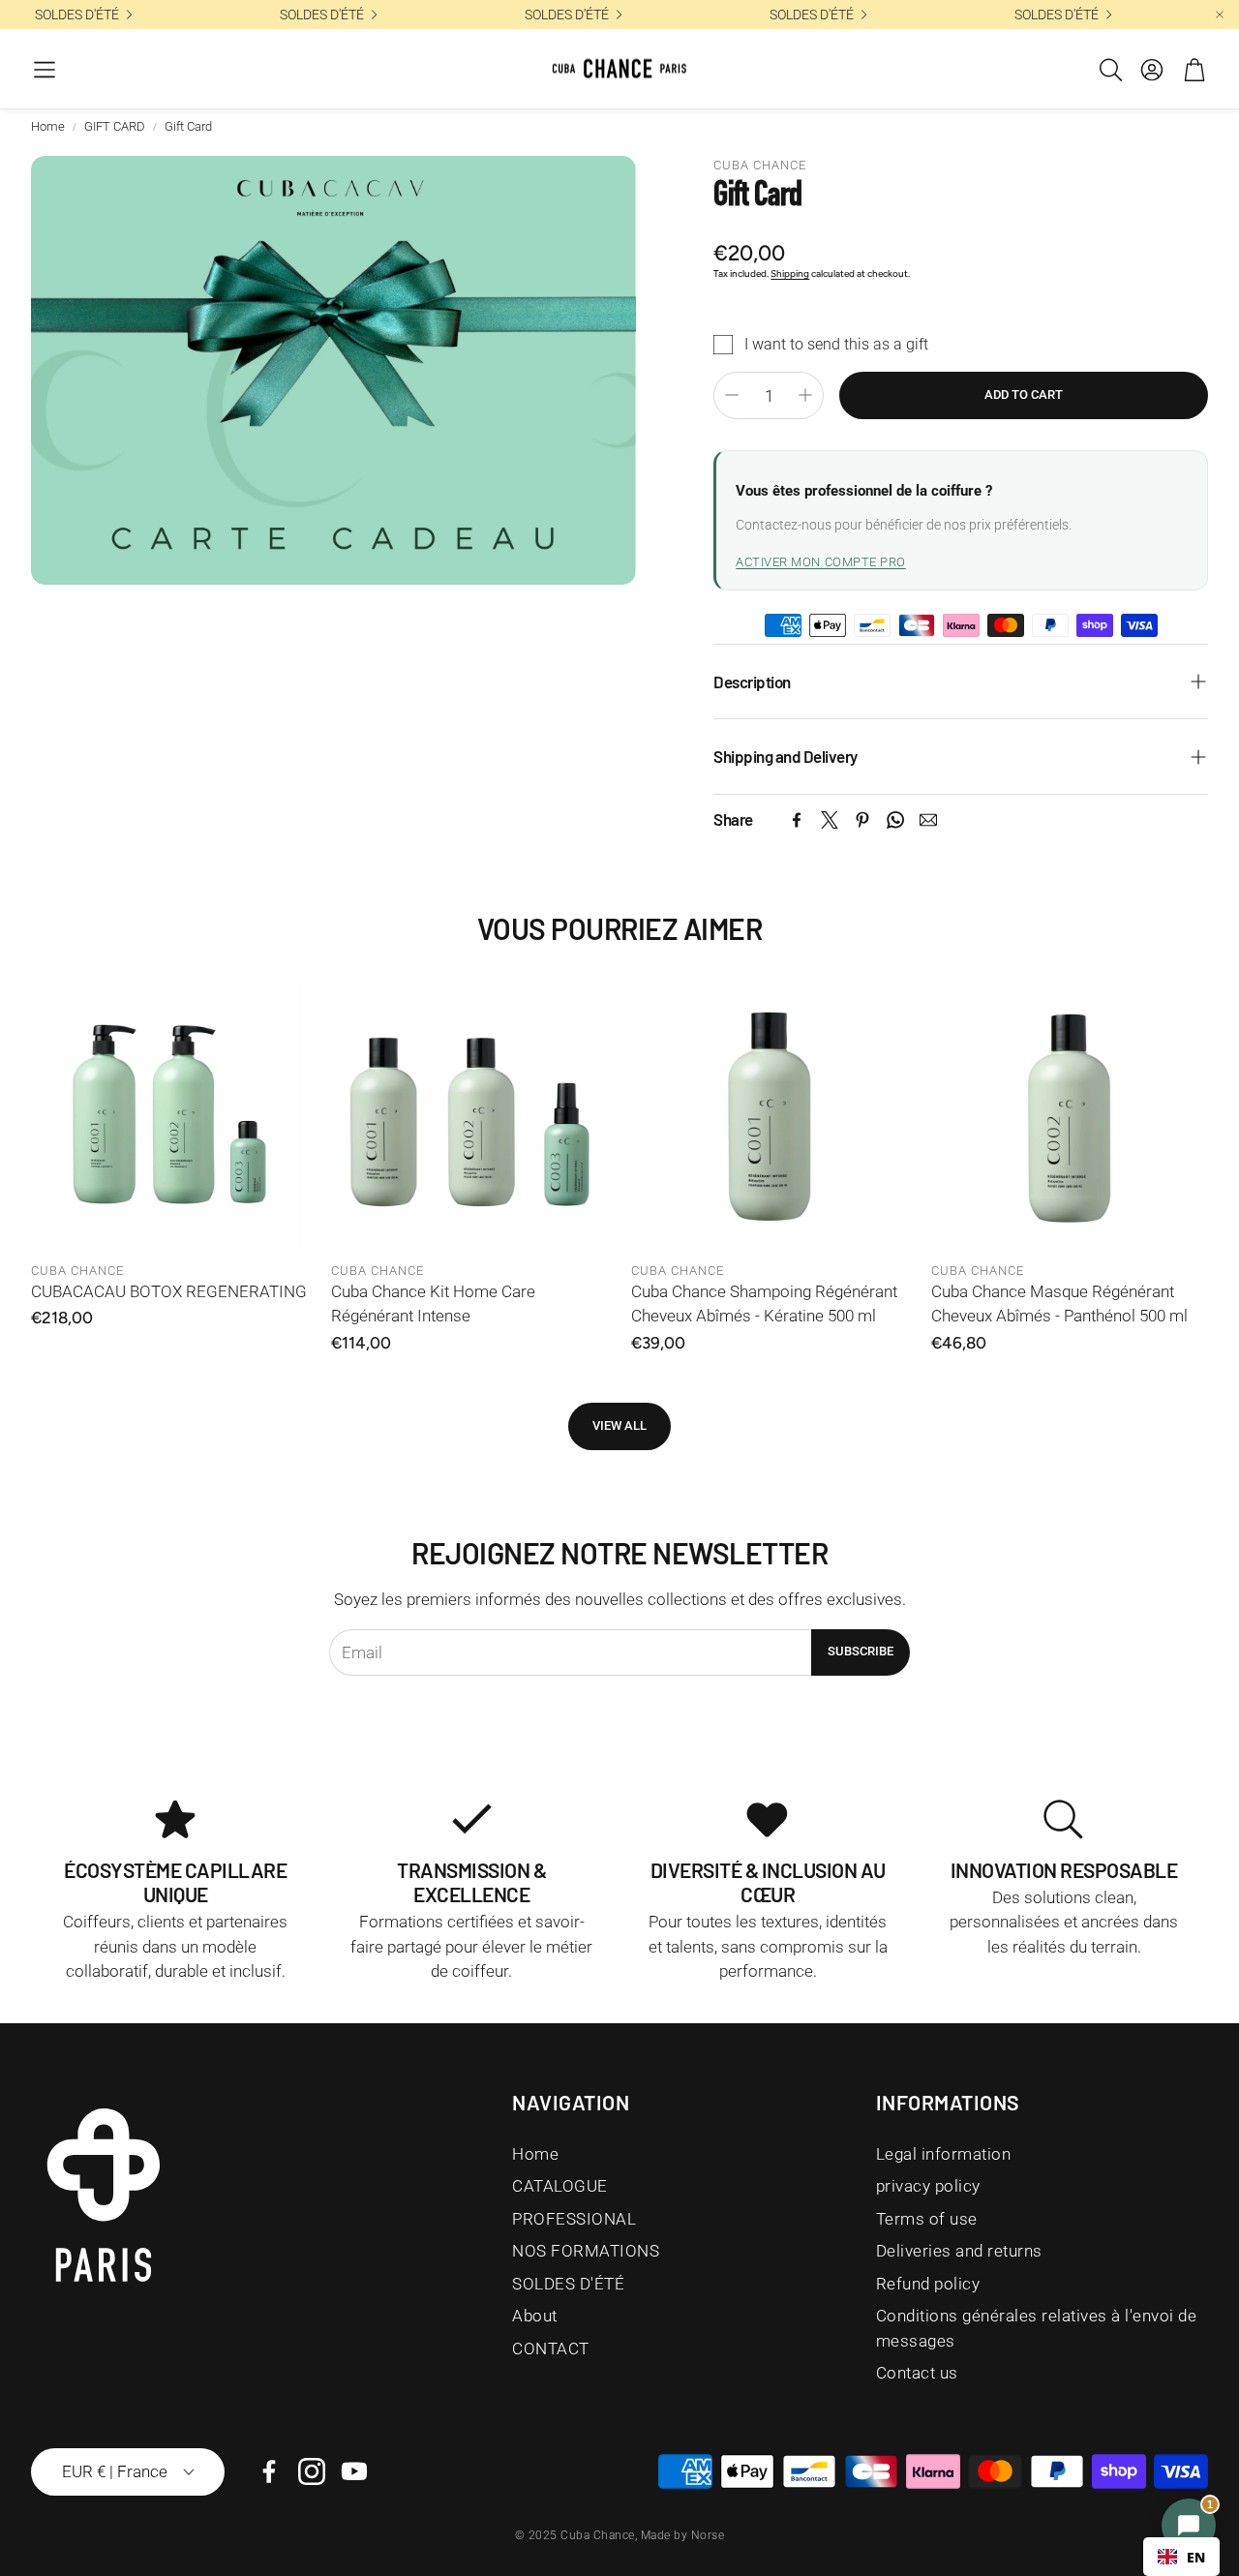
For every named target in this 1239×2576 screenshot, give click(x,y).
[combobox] (1181, 2557)
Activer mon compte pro (820, 562)
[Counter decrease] (732, 395)
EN (1196, 2557)
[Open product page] (169, 1113)
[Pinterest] (862, 820)
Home (48, 126)
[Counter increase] (805, 395)
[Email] (928, 820)
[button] (45, 70)
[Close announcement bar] (1220, 15)
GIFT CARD (115, 126)
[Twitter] (830, 820)
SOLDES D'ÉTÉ (77, 15)
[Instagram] (312, 2471)
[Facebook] (797, 820)
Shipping (790, 273)
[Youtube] (354, 2471)
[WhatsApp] (895, 820)
